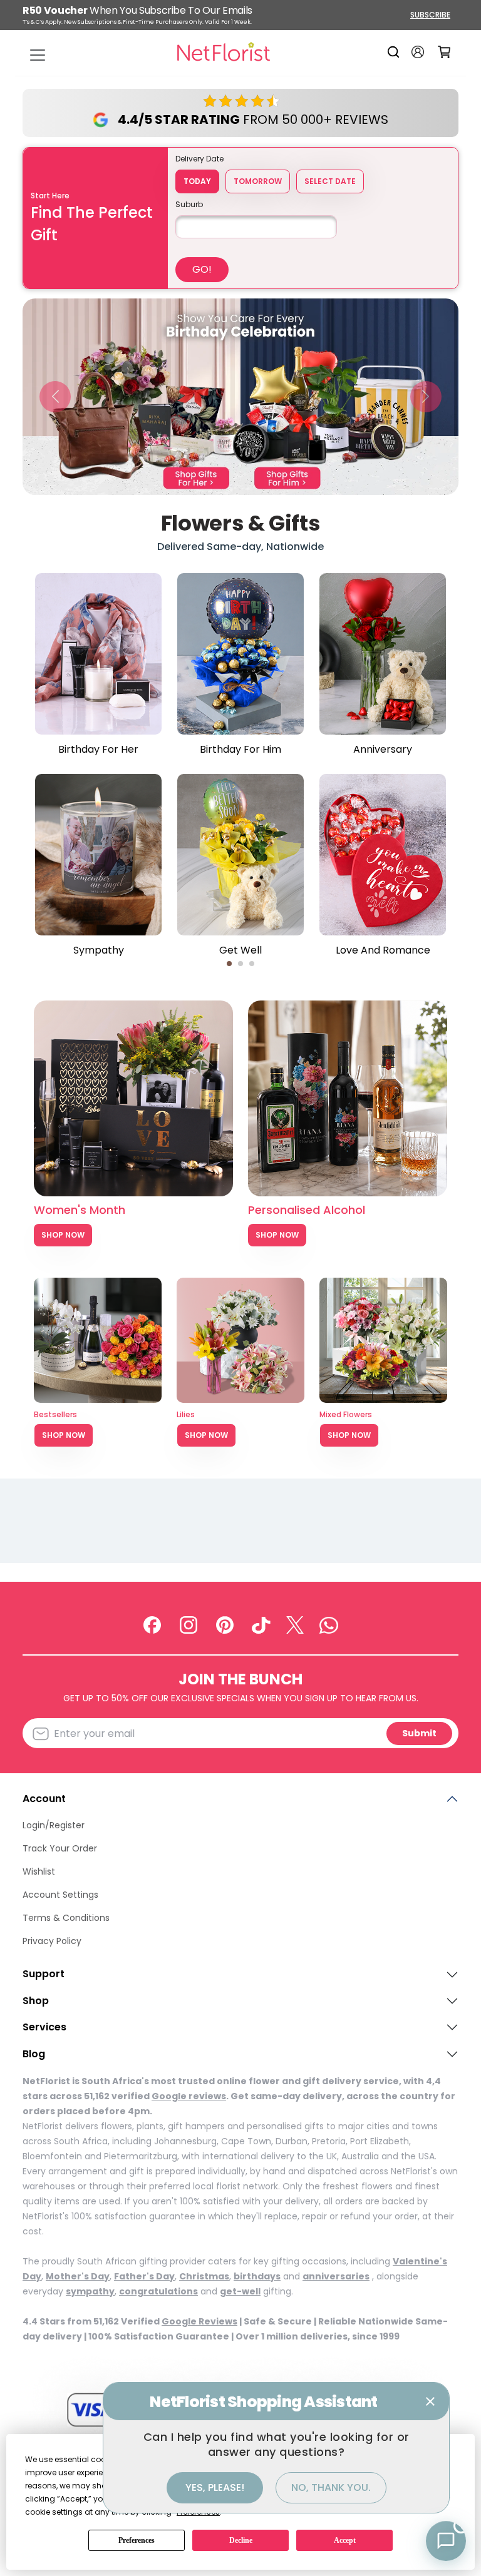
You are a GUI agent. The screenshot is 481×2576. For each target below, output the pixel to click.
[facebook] (152, 1624)
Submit (419, 1733)
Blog (34, 2054)
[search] (396, 52)
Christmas (204, 2276)
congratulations (158, 2291)
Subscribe (430, 15)
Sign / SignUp (418, 52)
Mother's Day (78, 2276)
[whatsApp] (329, 1624)
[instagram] (189, 1624)
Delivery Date (199, 159)
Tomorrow (258, 181)
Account (44, 1799)
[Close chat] (430, 2401)
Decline (241, 2540)
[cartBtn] (444, 52)
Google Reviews (199, 2321)
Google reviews (189, 2096)
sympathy (90, 2291)
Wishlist (39, 1871)
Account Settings (60, 1895)
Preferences (137, 2540)
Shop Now (63, 1235)
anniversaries (336, 2276)
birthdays (257, 2276)
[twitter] (295, 1624)
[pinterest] (225, 1624)
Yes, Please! (215, 2487)
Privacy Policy (52, 1941)
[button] (55, 396)
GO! (202, 269)
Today (197, 181)
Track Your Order (60, 1848)
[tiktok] (261, 1624)
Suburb (189, 204)
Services (44, 2027)
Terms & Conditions (66, 1918)
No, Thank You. (331, 2487)
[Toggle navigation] (38, 55)
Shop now (64, 1435)
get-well (240, 2291)
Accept (345, 2540)
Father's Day (144, 2276)
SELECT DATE (330, 181)
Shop (36, 2001)
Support (44, 1974)
